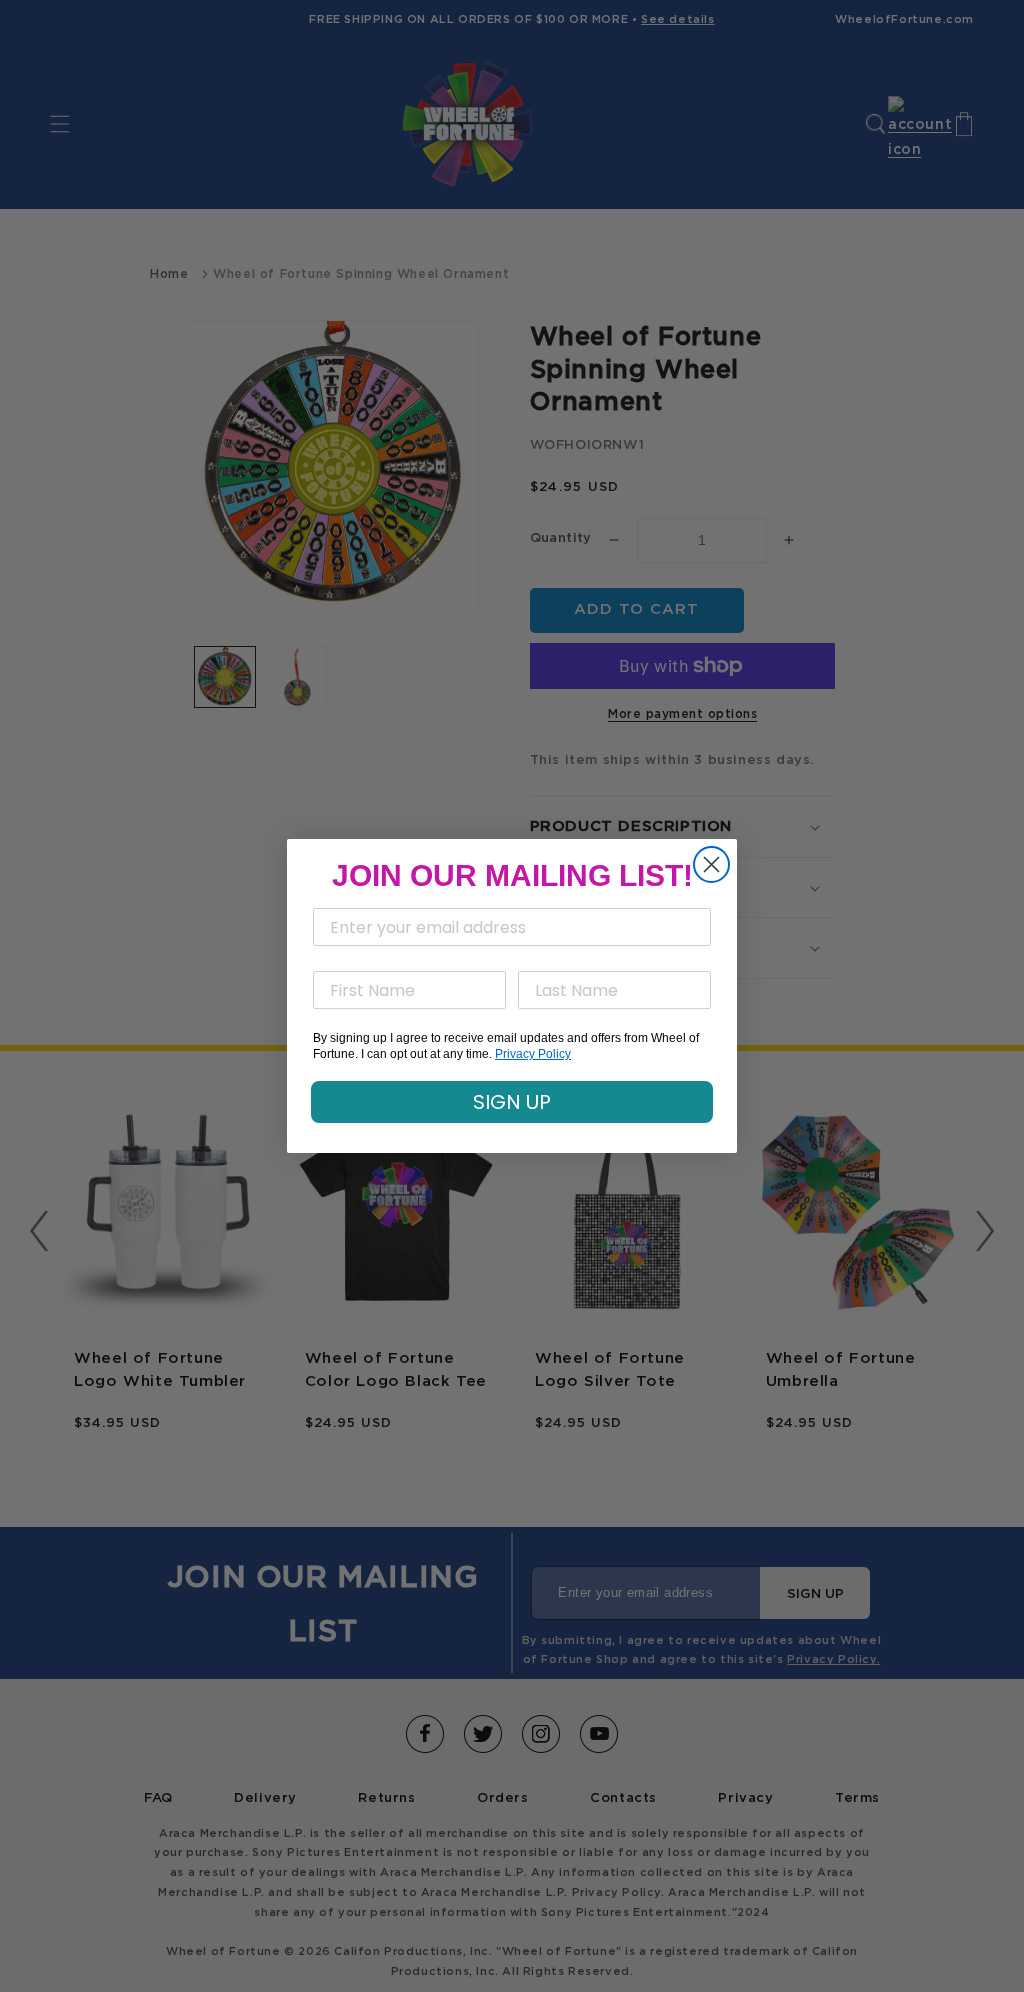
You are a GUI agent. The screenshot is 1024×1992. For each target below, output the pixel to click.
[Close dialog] (711, 864)
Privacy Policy (533, 1054)
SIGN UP (512, 1102)
